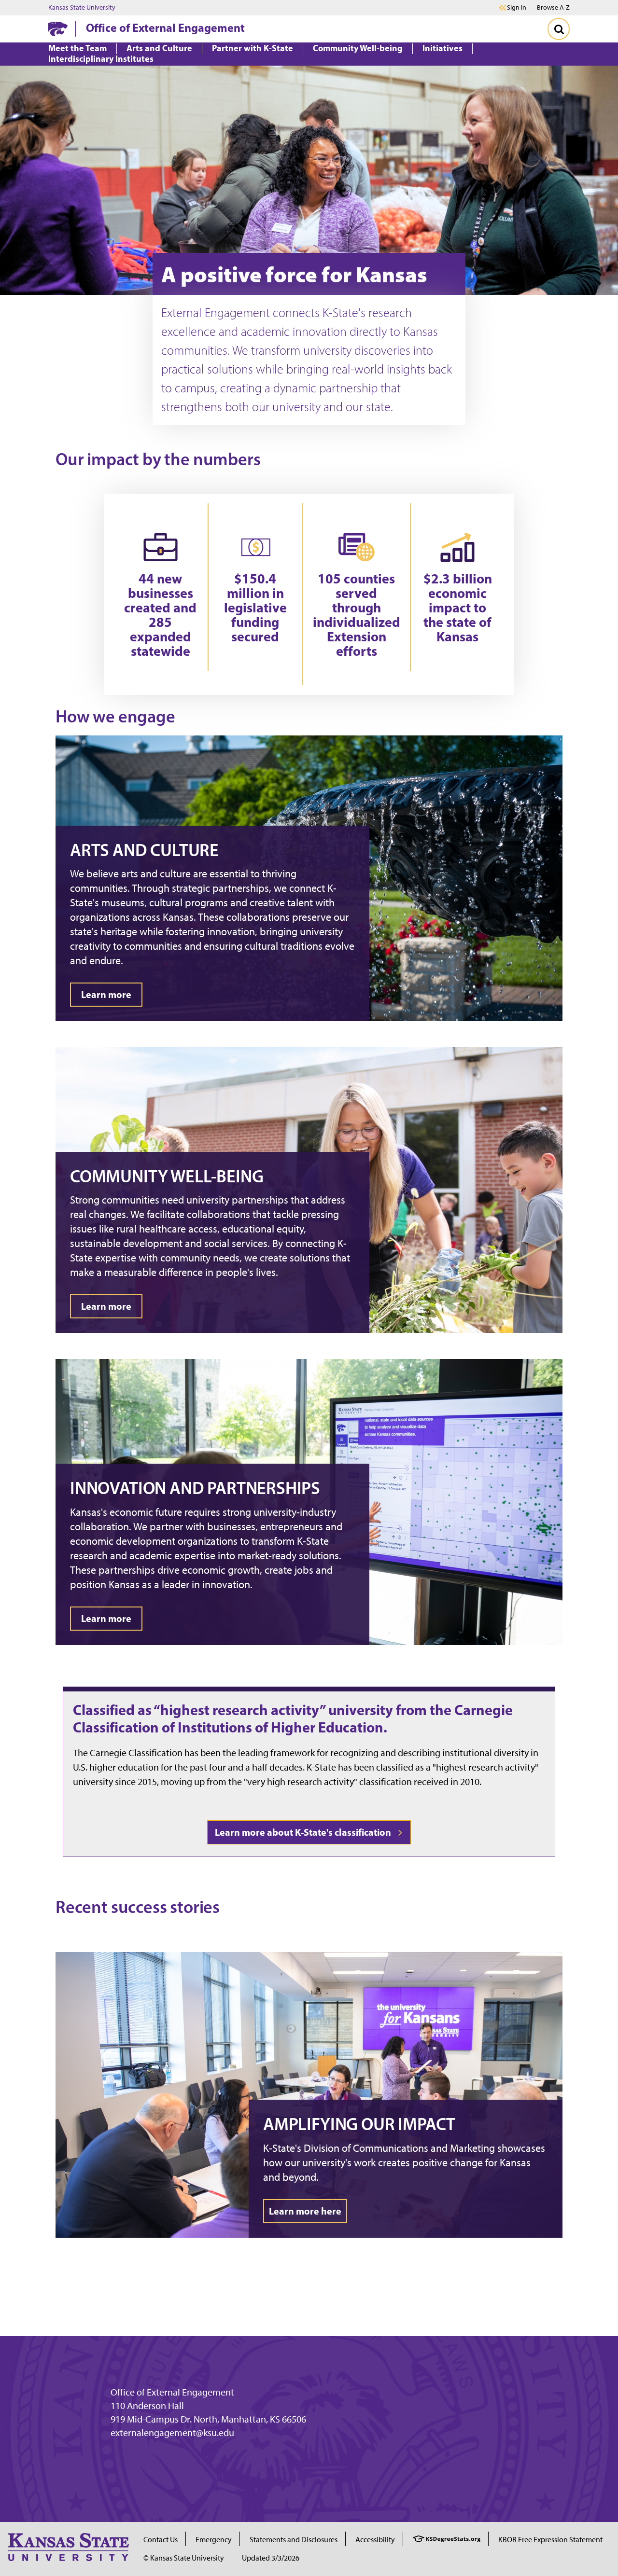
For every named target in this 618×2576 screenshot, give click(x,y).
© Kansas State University (184, 2558)
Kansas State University (82, 8)
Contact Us (161, 2540)
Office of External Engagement (165, 28)
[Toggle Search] (559, 29)
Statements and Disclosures (294, 2540)
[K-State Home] (58, 29)
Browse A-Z (553, 7)
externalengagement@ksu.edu (172, 2433)
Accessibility (375, 2540)
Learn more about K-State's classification (305, 1832)
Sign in (517, 8)
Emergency (214, 2540)
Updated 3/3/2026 (271, 2558)
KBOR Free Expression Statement (550, 2540)
